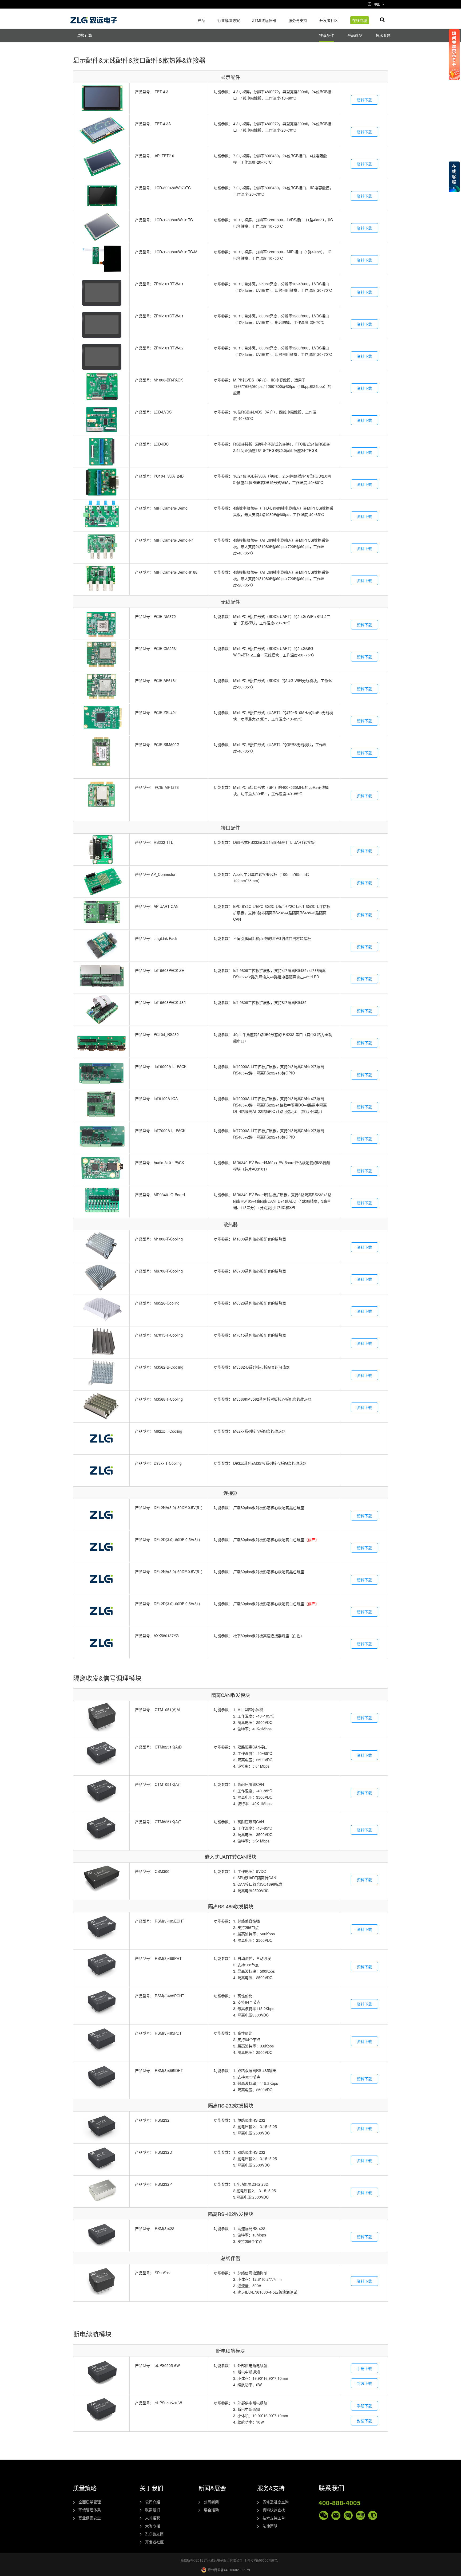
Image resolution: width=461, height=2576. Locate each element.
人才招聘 (153, 2518)
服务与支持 (298, 20)
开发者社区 (329, 20)
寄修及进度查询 (276, 2502)
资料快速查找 (274, 2510)
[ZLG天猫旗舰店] (360, 2515)
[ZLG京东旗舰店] (373, 2515)
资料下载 (364, 100)
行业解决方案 (229, 20)
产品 (201, 20)
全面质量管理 (90, 2502)
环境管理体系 (90, 2510)
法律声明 (270, 2526)
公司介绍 (153, 2502)
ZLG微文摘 (154, 2534)
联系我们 (153, 2510)
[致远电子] (94, 18)
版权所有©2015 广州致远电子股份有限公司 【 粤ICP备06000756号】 (230, 2560)
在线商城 (360, 20)
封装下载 (364, 2383)
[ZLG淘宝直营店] (348, 2515)
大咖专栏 (153, 2526)
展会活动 (211, 2510)
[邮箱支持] (336, 2515)
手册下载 (364, 2368)
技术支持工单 (274, 2518)
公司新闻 (211, 2502)
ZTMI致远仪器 (264, 20)
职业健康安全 (90, 2518)
